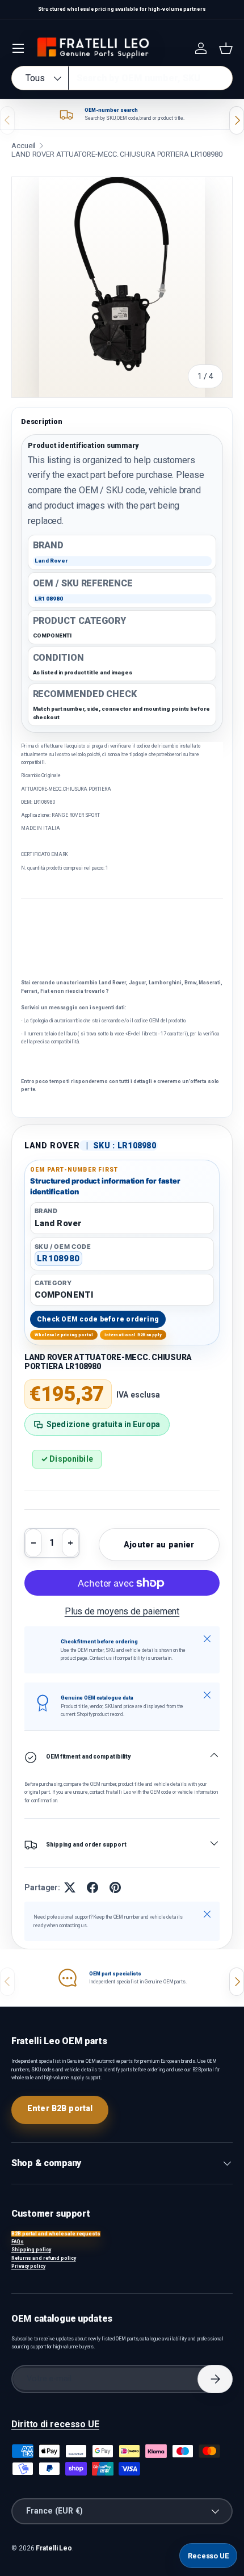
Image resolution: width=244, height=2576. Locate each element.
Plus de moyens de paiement (122, 1611)
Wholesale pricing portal (64, 1335)
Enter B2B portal (60, 2108)
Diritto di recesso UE (55, 2424)
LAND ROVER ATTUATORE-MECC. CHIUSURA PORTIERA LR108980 (117, 154)
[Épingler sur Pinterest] (115, 1887)
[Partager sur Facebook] (92, 1887)
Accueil (23, 146)
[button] (226, 48)
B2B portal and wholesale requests (56, 2234)
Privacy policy (28, 2266)
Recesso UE (208, 2556)
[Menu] (18, 48)
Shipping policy (31, 2250)
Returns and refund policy (44, 2258)
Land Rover (52, 1146)
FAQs (18, 2242)
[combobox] (122, 78)
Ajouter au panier (159, 1545)
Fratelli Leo (54, 2548)
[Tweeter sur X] (70, 1887)
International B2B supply (133, 1335)
